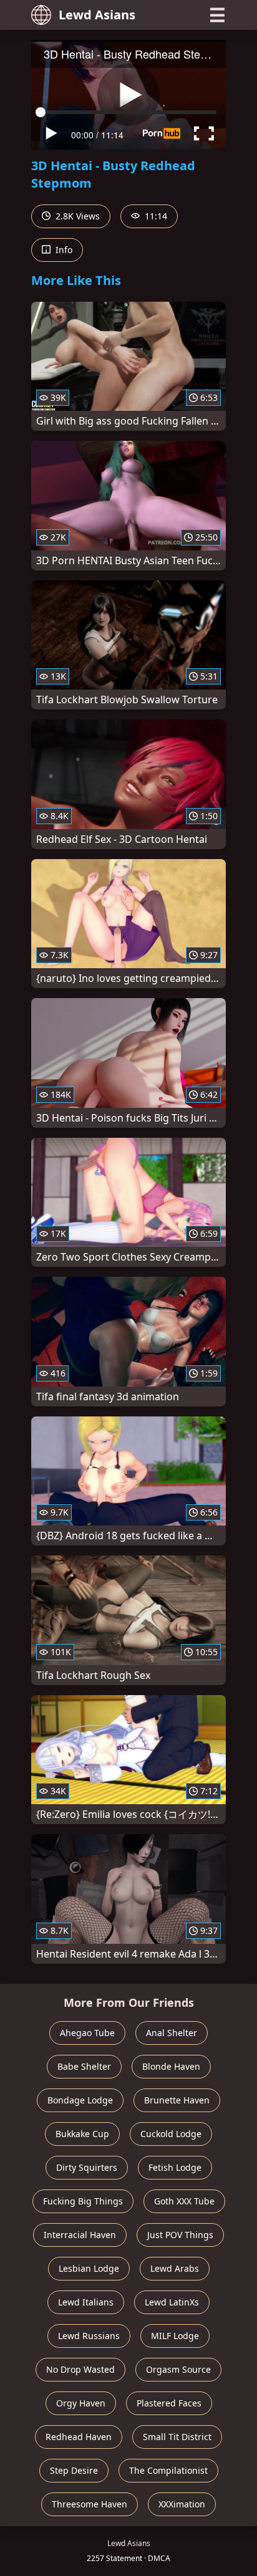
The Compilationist (168, 2470)
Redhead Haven (79, 2437)
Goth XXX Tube (184, 2201)
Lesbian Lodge (89, 2268)
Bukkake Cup (82, 2134)
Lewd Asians (97, 15)
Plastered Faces (169, 2403)
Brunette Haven (177, 2100)
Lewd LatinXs (172, 2302)
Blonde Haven (171, 2066)
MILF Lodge (175, 2336)
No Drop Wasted (80, 2369)
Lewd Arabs (175, 2268)
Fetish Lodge (175, 2167)
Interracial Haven (80, 2235)
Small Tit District (177, 2437)
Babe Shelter (84, 2066)
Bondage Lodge (80, 2100)
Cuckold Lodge (171, 2134)
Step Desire (74, 2470)
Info (63, 250)
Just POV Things (180, 2235)
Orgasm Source (178, 2369)
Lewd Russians (89, 2336)
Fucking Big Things (83, 2201)
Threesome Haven (90, 2504)
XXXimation (182, 2504)
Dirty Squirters (87, 2167)
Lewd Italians (86, 2302)
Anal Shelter (172, 2033)
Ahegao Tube (87, 2033)
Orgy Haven (81, 2403)
